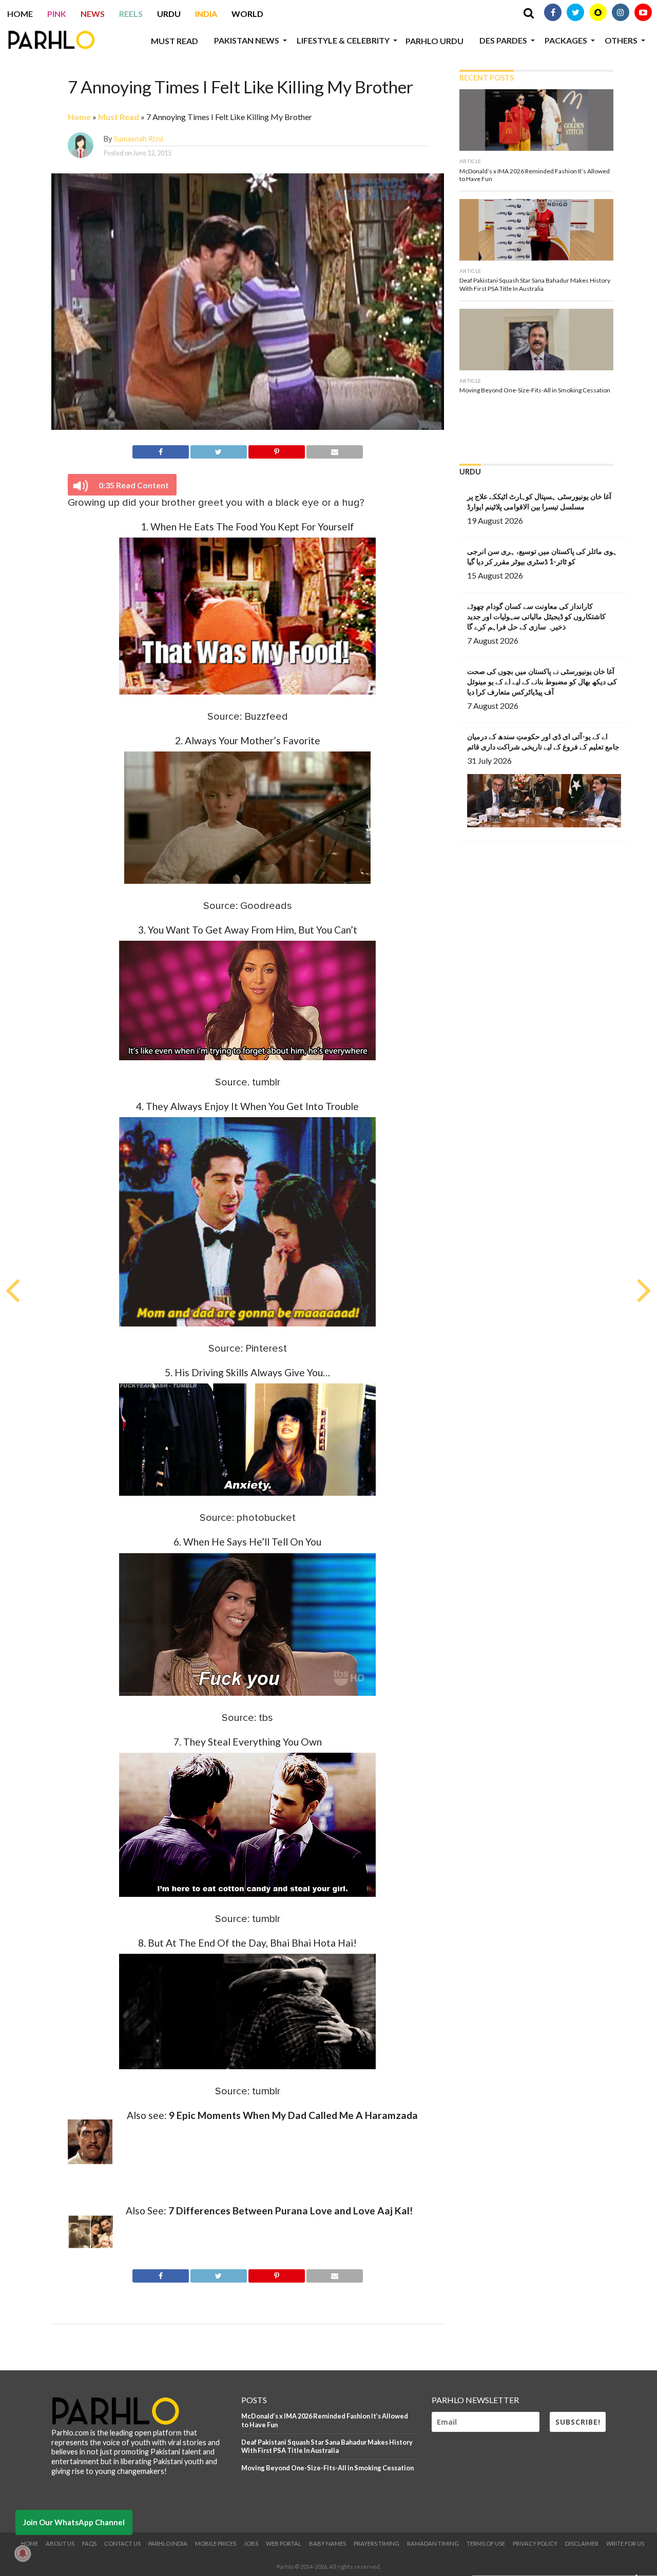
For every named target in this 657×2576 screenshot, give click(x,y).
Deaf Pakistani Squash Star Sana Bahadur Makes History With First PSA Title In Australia (327, 2446)
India (206, 14)
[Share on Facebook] (160, 450)
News (93, 14)
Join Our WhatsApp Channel (74, 2522)
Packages (566, 40)
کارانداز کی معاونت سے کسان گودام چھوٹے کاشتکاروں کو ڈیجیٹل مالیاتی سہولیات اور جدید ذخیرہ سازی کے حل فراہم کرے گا (536, 616)
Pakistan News (247, 40)
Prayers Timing (376, 2543)
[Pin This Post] (277, 450)
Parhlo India (168, 2543)
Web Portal (284, 2543)
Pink (57, 14)
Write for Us (625, 2543)
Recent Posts (487, 78)
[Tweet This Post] (219, 450)
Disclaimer (582, 2543)
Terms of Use (486, 2543)
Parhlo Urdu (434, 41)
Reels (131, 14)
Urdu (169, 14)
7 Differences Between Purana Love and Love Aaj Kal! (291, 2211)
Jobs (251, 2543)
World (247, 14)
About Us (60, 2543)
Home (20, 14)
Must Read (175, 41)
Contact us (122, 2543)
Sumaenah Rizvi (138, 139)
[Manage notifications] (23, 2553)
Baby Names (327, 2543)
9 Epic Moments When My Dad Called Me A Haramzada (293, 2115)
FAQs (89, 2543)
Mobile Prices (216, 2543)
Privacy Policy (535, 2543)
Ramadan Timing (433, 2543)
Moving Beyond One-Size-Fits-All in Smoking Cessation (327, 2468)
